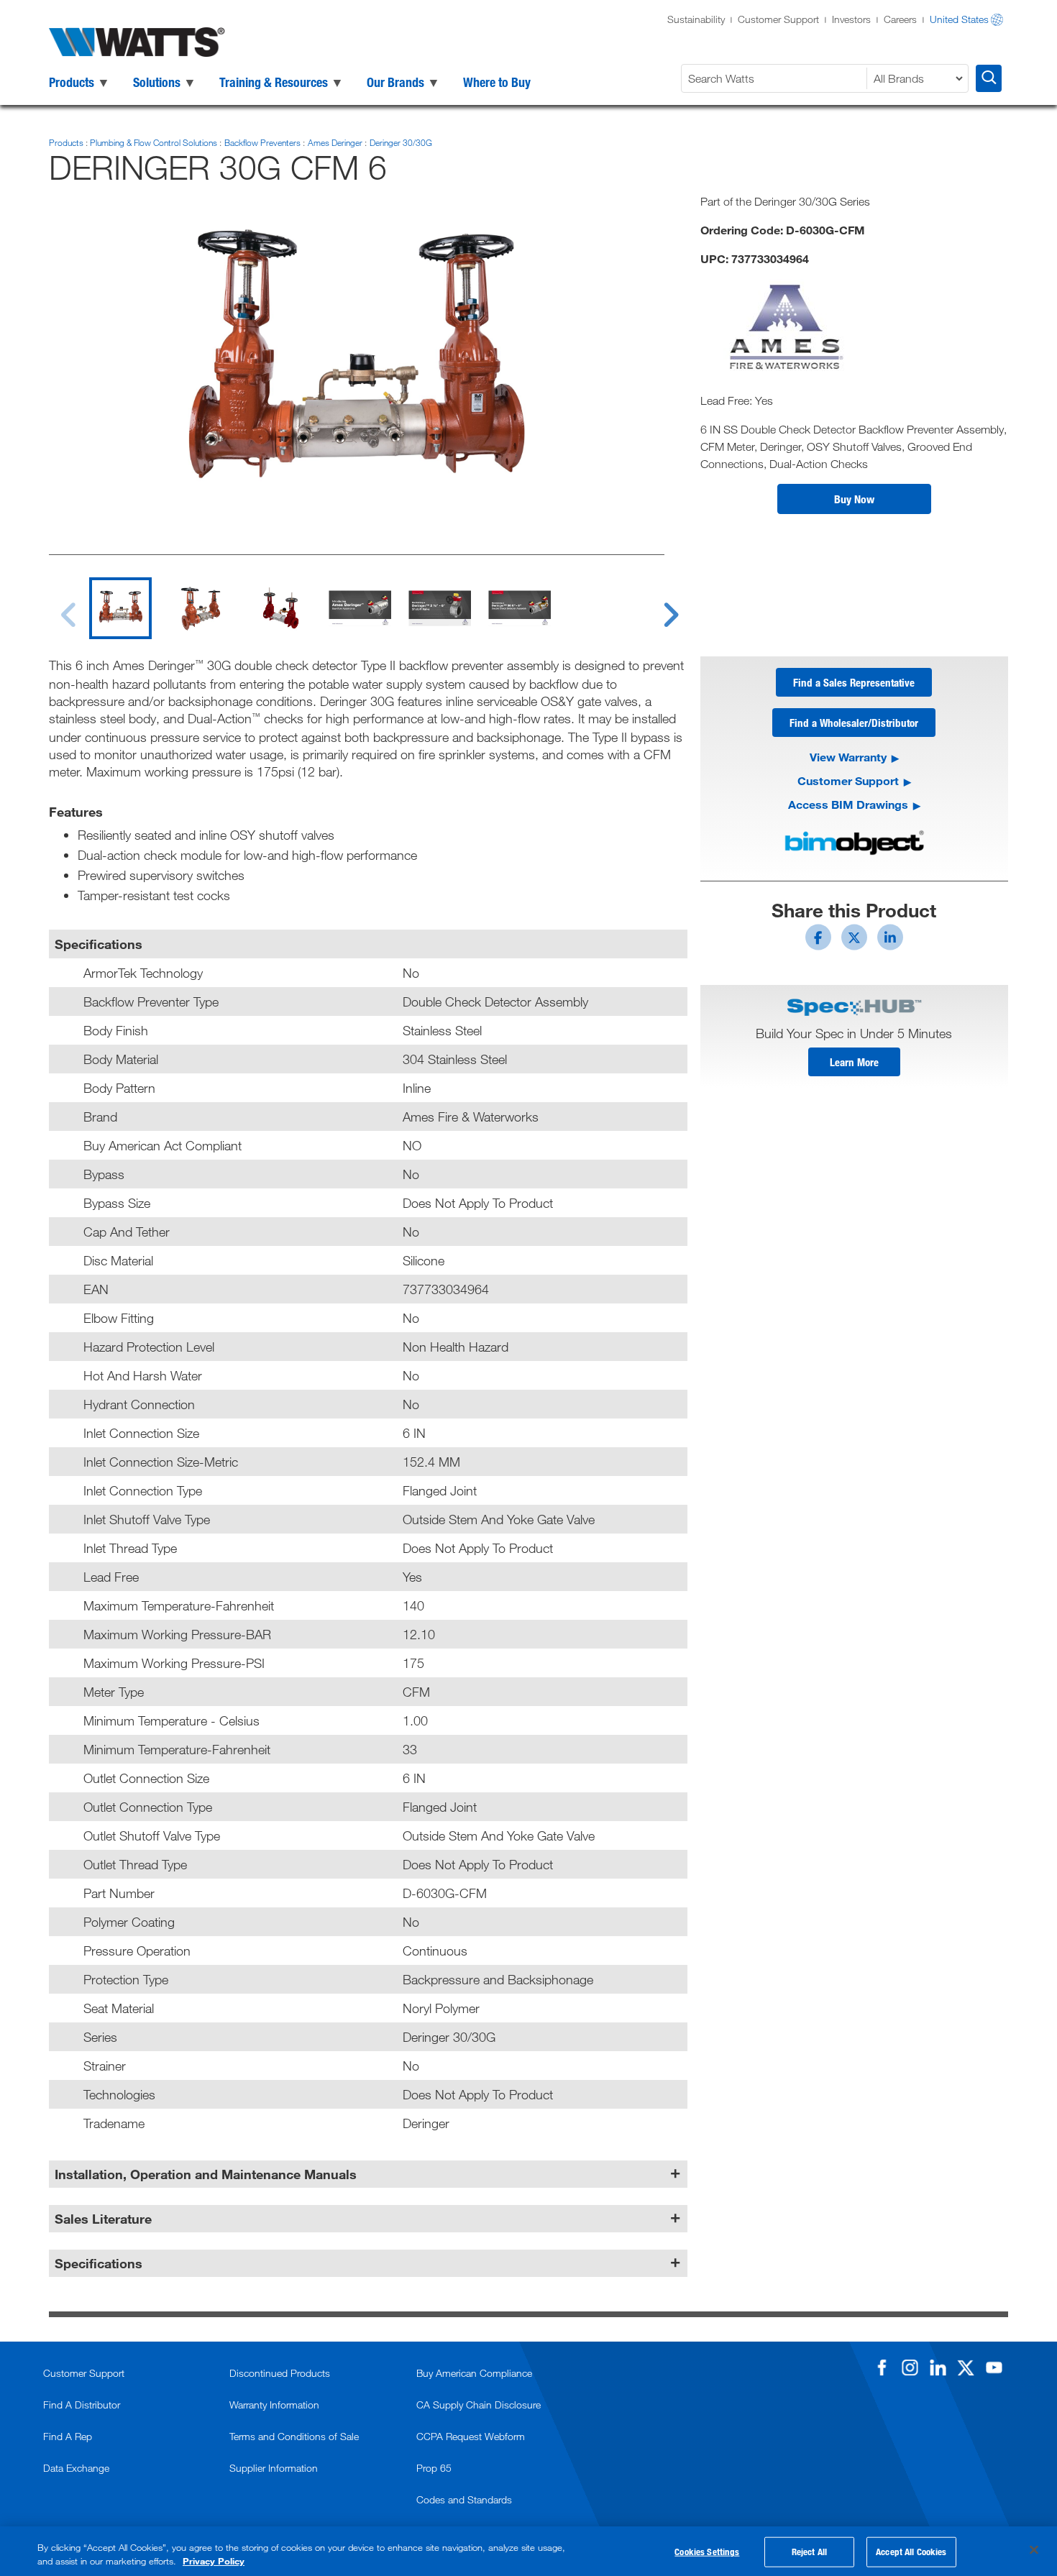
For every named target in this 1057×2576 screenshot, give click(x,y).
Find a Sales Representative (854, 682)
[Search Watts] (989, 78)
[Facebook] (882, 2368)
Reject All (809, 2552)
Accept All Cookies (911, 2552)
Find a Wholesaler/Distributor (854, 723)
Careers (900, 19)
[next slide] (657, 606)
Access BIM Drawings (848, 804)
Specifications (99, 2263)
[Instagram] (910, 2368)
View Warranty (848, 757)
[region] (528, 2551)
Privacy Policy (214, 2561)
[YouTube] (994, 2368)
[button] (854, 499)
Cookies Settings (707, 2552)
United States (959, 19)
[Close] (1034, 2550)
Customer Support (778, 19)
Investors (851, 19)
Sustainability (696, 19)
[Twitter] (966, 2368)
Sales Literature (103, 2219)
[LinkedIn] (938, 2368)
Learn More (854, 1062)
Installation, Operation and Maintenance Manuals (206, 2174)
